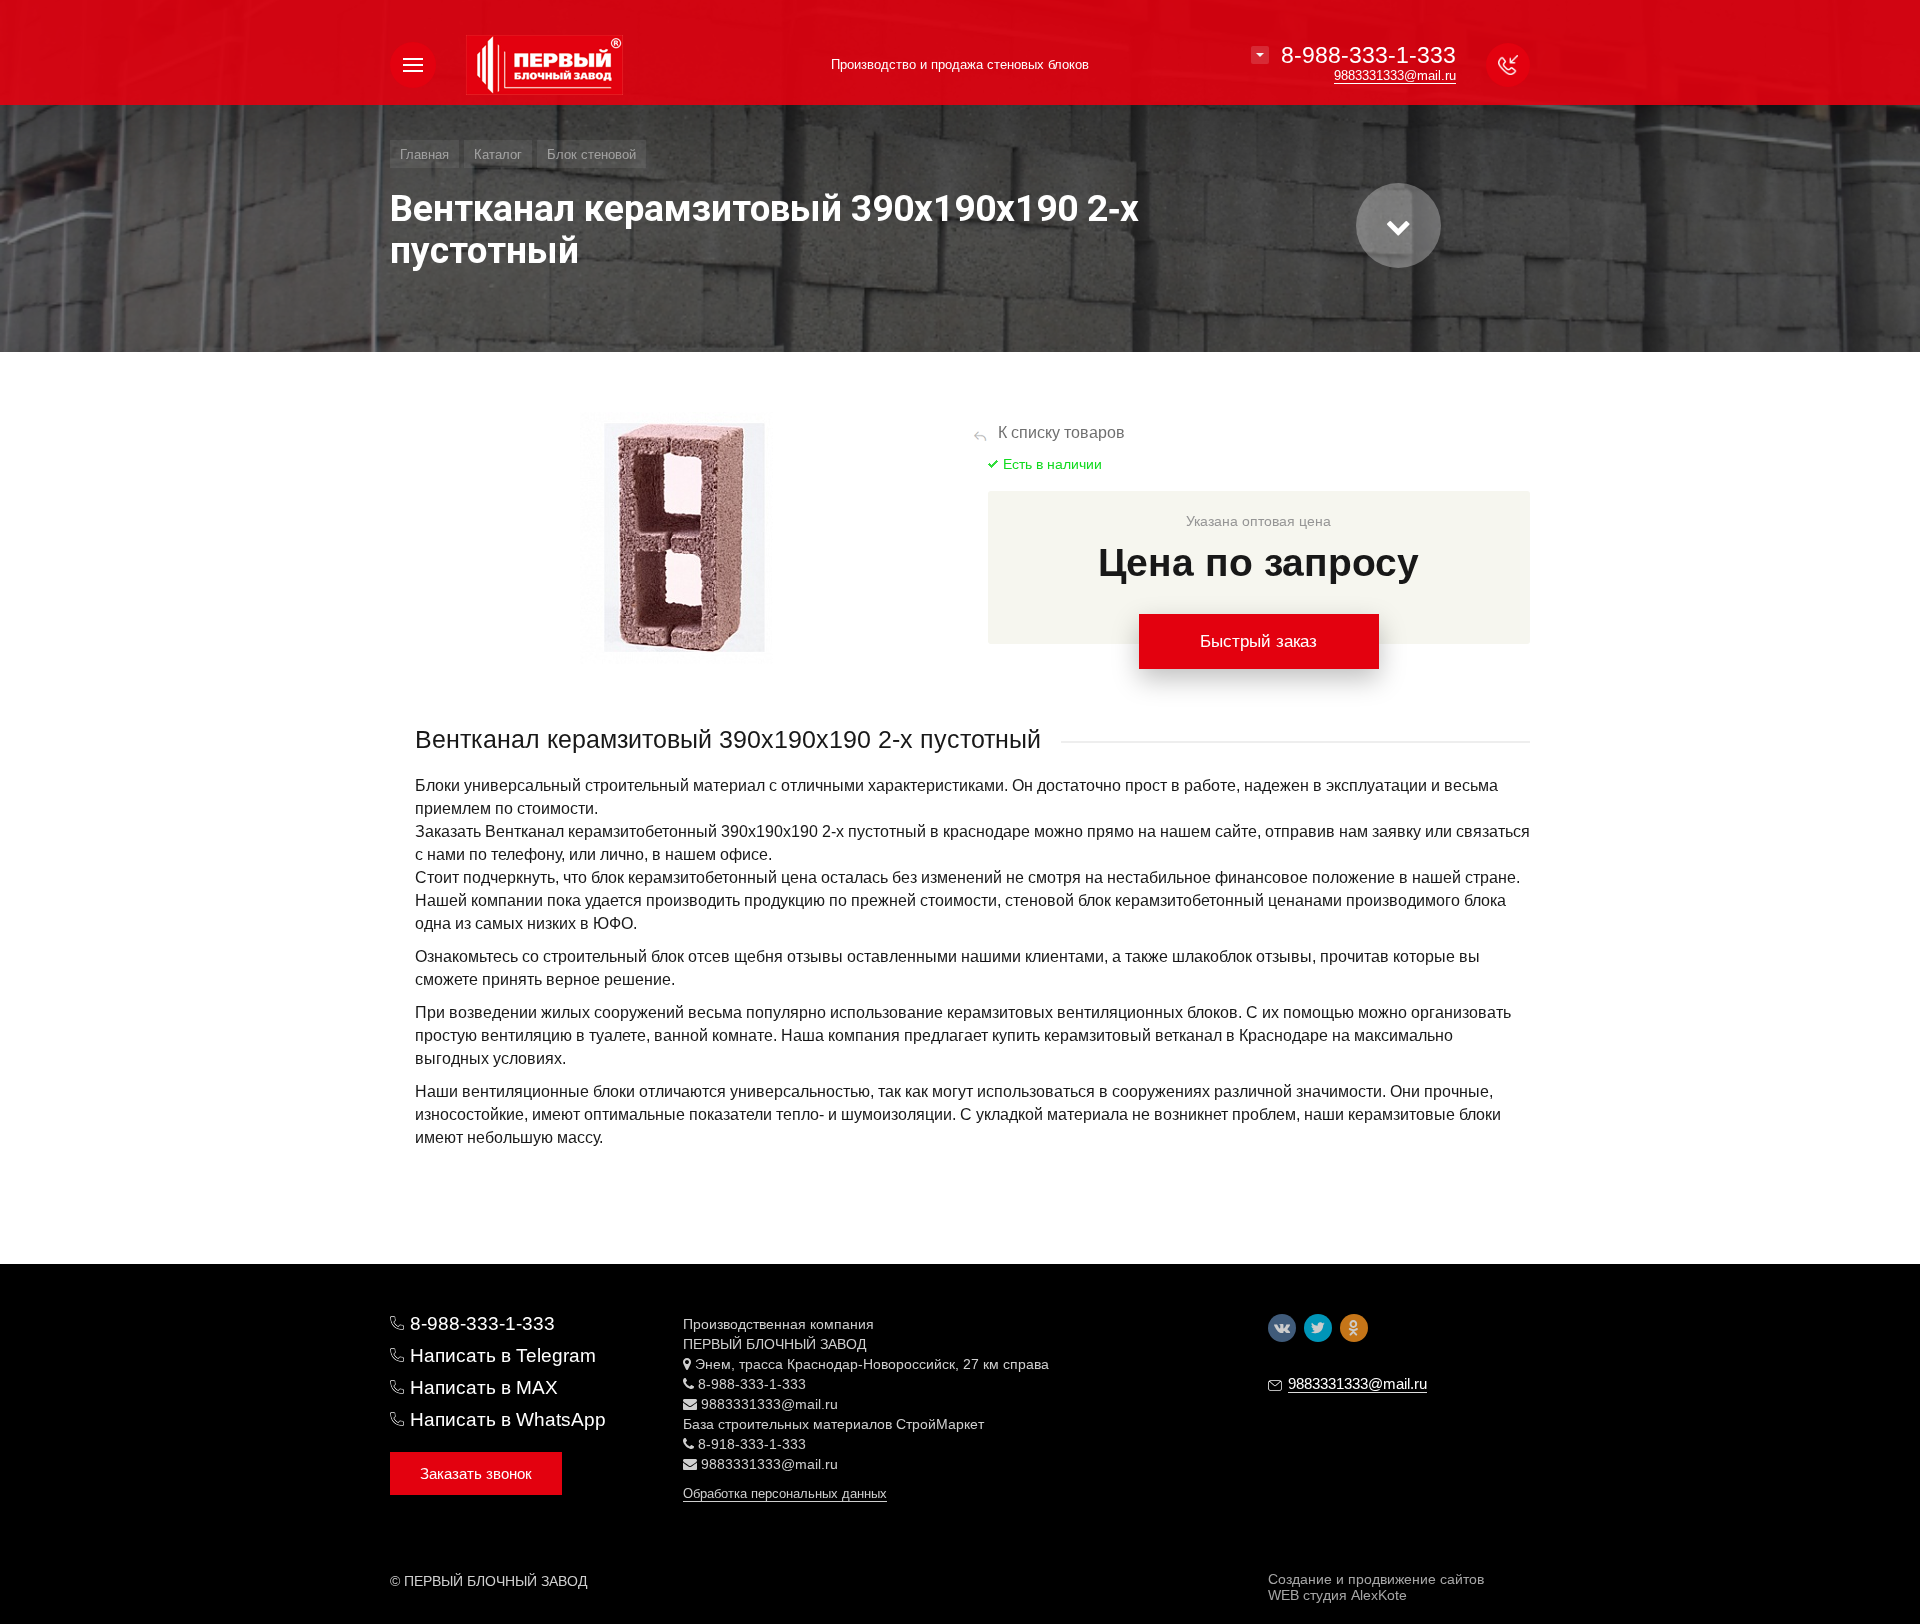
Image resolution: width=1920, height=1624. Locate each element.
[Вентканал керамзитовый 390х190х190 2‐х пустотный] (676, 538)
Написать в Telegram (503, 1355)
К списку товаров (1061, 432)
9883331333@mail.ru (769, 1404)
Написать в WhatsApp (508, 1419)
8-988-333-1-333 (1368, 55)
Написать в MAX (484, 1387)
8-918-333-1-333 (752, 1444)
